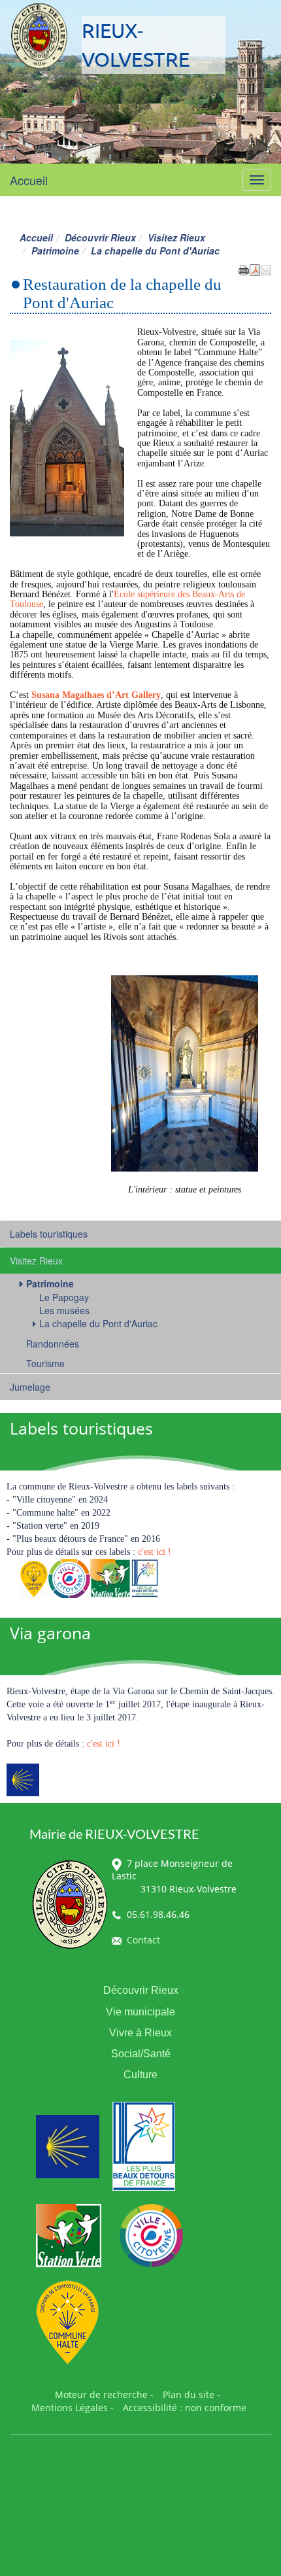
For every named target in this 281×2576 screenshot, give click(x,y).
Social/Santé (141, 2054)
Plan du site (189, 2394)
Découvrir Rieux (100, 237)
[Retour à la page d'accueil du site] (39, 36)
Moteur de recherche (101, 2394)
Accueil (29, 180)
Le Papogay (64, 1297)
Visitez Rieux (176, 237)
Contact (143, 1940)
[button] (266, 269)
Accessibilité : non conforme (185, 2408)
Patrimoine (55, 251)
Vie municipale (140, 2012)
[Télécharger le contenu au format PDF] (255, 269)
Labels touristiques (49, 1234)
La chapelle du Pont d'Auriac (98, 1323)
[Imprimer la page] (244, 269)
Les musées (64, 1310)
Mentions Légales (70, 2408)
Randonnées (53, 1344)
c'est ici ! (155, 1552)
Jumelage (30, 1387)
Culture (140, 2075)
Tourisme (45, 1363)
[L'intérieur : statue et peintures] (185, 1072)
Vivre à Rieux (140, 2033)
